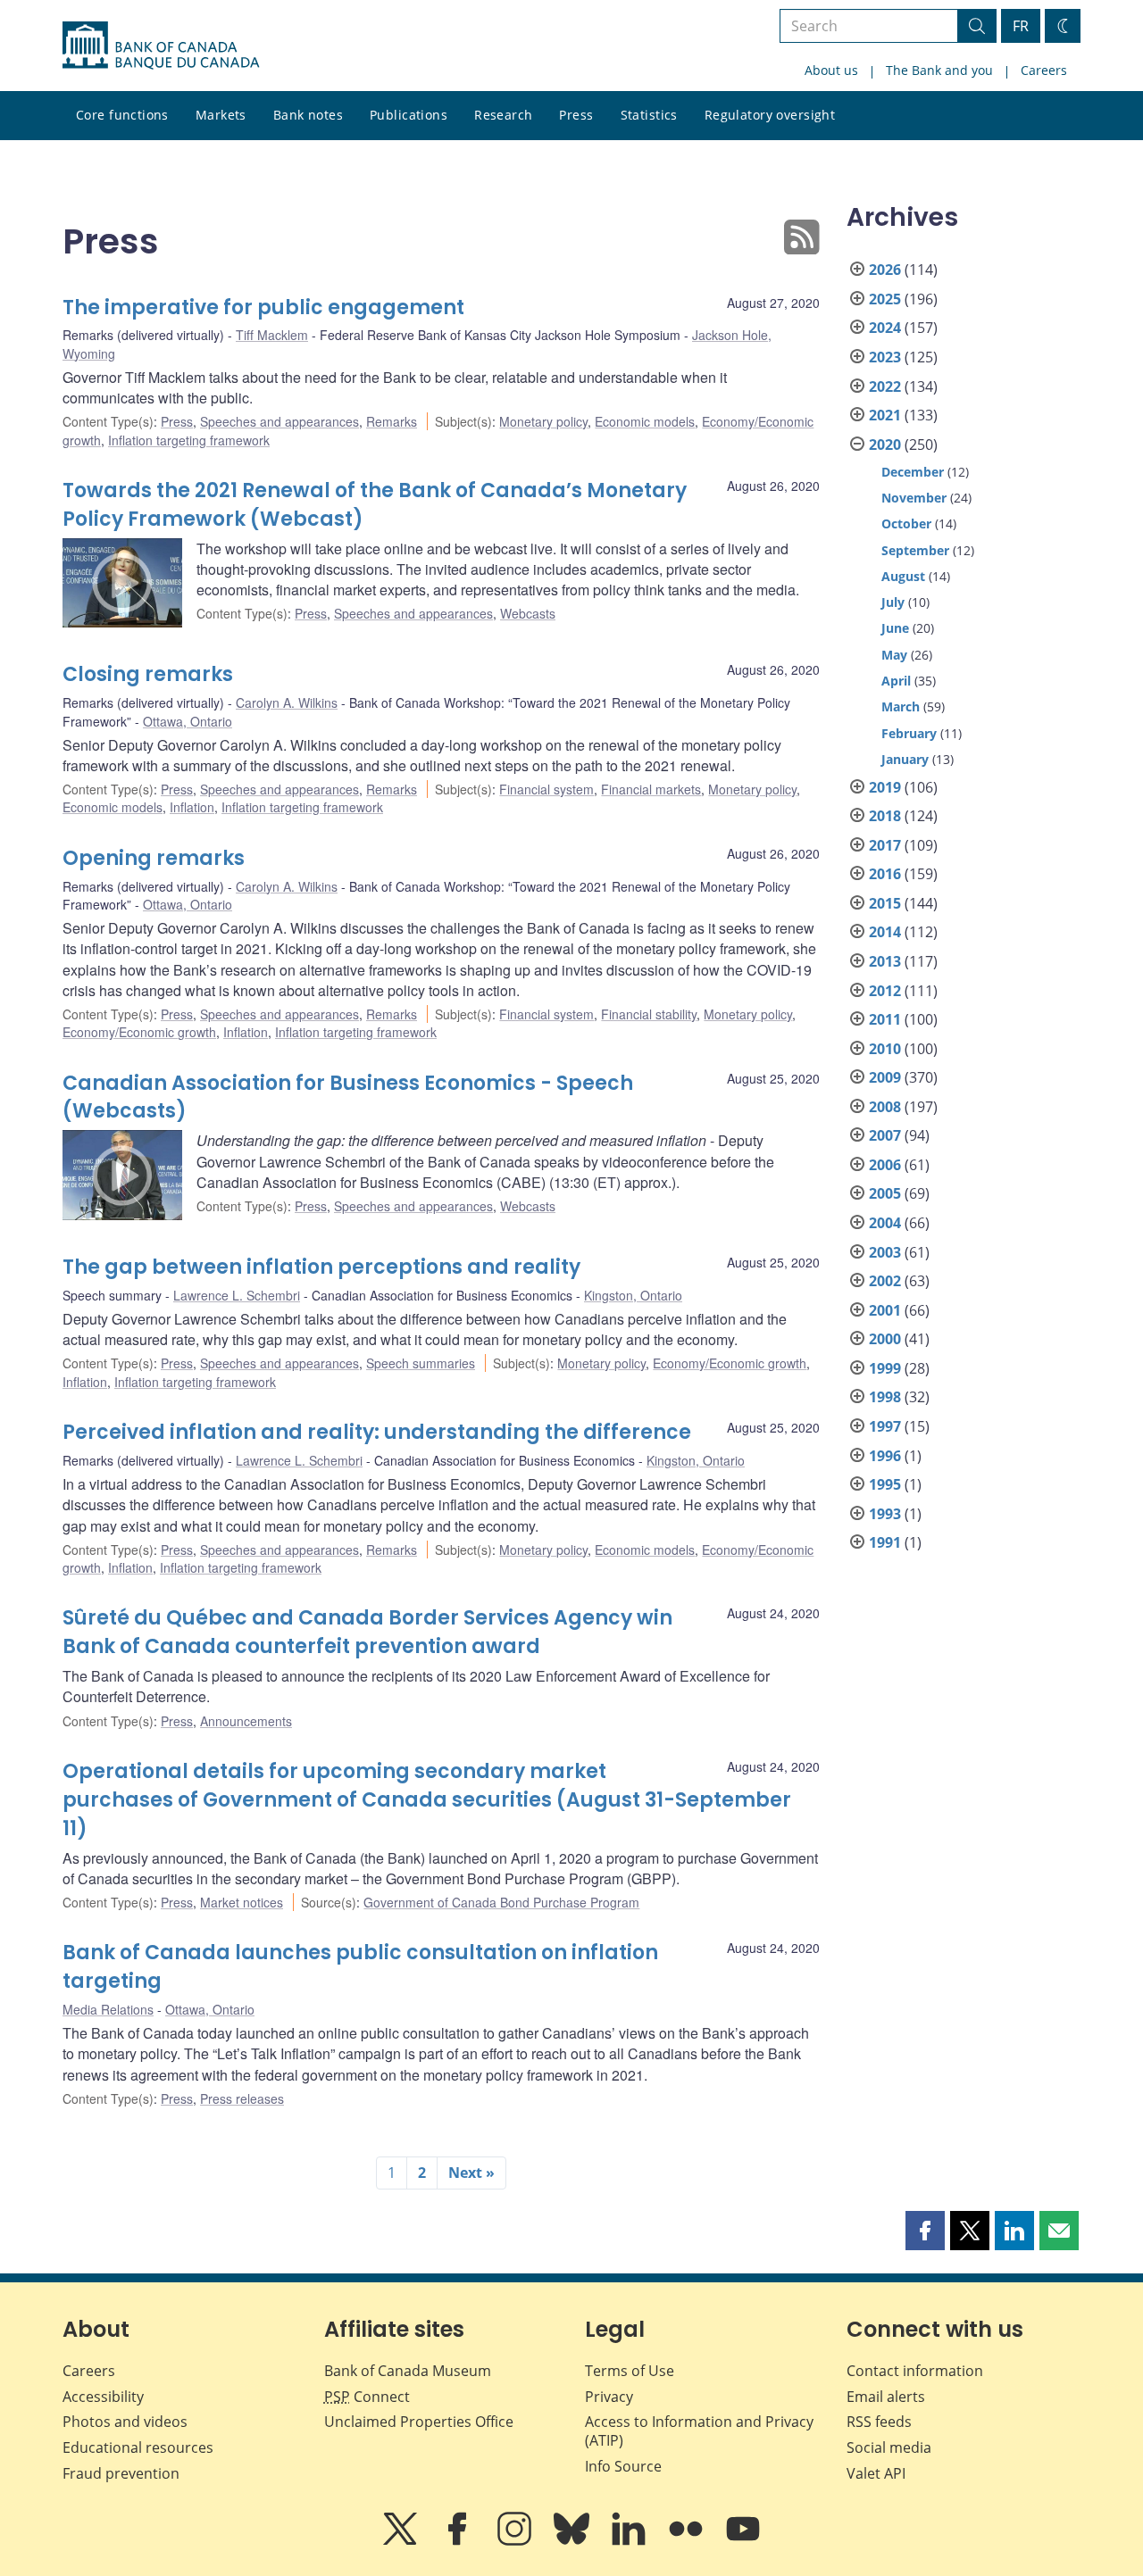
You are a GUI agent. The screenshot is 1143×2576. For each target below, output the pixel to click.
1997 (885, 1426)
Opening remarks (154, 858)
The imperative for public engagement (263, 307)
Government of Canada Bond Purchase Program (501, 1902)
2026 (885, 270)
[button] (925, 2231)
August (903, 576)
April (896, 681)
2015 (885, 903)
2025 (885, 299)
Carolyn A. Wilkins (287, 702)
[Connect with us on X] (402, 2541)
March (901, 706)
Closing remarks (148, 674)
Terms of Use (630, 2371)
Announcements (246, 1721)
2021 (885, 415)
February (909, 733)
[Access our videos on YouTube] (743, 2541)
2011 (885, 1019)
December (913, 472)
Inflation (192, 807)
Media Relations (108, 2009)
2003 (885, 1252)
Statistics (649, 115)
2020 (885, 445)
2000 (885, 1339)
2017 (885, 845)
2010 (885, 1049)
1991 (885, 1542)
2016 (885, 874)
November (914, 498)
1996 (885, 1456)
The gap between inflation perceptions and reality (321, 1267)
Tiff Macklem (272, 335)
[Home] (161, 46)
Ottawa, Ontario (188, 721)
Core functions (122, 115)
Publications (409, 115)
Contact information (915, 2371)
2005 (885, 1193)
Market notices (242, 1902)
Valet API (876, 2473)
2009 (885, 1077)
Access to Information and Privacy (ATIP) (699, 2431)
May (894, 655)
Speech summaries (421, 1363)
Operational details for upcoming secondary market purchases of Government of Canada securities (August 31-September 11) (427, 1800)
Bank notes (308, 115)
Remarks (392, 421)
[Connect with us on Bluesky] (573, 2541)
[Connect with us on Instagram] (516, 2541)
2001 (885, 1310)
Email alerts (886, 2397)
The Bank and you (939, 70)
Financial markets (651, 789)
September (915, 550)
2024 (885, 328)
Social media (889, 2447)
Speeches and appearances (279, 421)
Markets (221, 115)
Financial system (546, 789)
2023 (885, 357)
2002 (885, 1281)
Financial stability (649, 1014)
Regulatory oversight (770, 115)
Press (576, 115)
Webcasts (528, 613)
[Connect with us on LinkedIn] (630, 2541)
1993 (885, 1514)
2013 (885, 961)
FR (1021, 26)
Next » (471, 2173)
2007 (885, 1135)
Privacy (609, 2397)
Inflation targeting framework (189, 440)
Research (503, 115)
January (905, 759)
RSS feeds (879, 2422)
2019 (885, 787)
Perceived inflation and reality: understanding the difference (377, 1432)
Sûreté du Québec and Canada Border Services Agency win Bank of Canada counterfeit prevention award (367, 1632)
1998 (885, 1397)
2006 (885, 1165)
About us (831, 70)
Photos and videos (125, 2422)
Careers (1044, 70)
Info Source (623, 2466)
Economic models (645, 421)
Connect (367, 2397)
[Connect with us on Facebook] (459, 2541)
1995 (885, 1484)
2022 (885, 386)
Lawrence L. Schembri (237, 1295)
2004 (885, 1223)
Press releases (242, 2098)
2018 (885, 816)
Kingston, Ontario (633, 1295)
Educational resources (138, 2447)
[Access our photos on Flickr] (688, 2541)
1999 (885, 1368)
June (895, 628)
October (906, 524)
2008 (885, 1107)
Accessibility (103, 2397)
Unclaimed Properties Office (419, 2422)
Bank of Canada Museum (408, 2371)
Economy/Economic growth (139, 1032)
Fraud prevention (121, 2473)
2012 (885, 991)
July (893, 602)
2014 (885, 932)
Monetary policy (543, 421)
